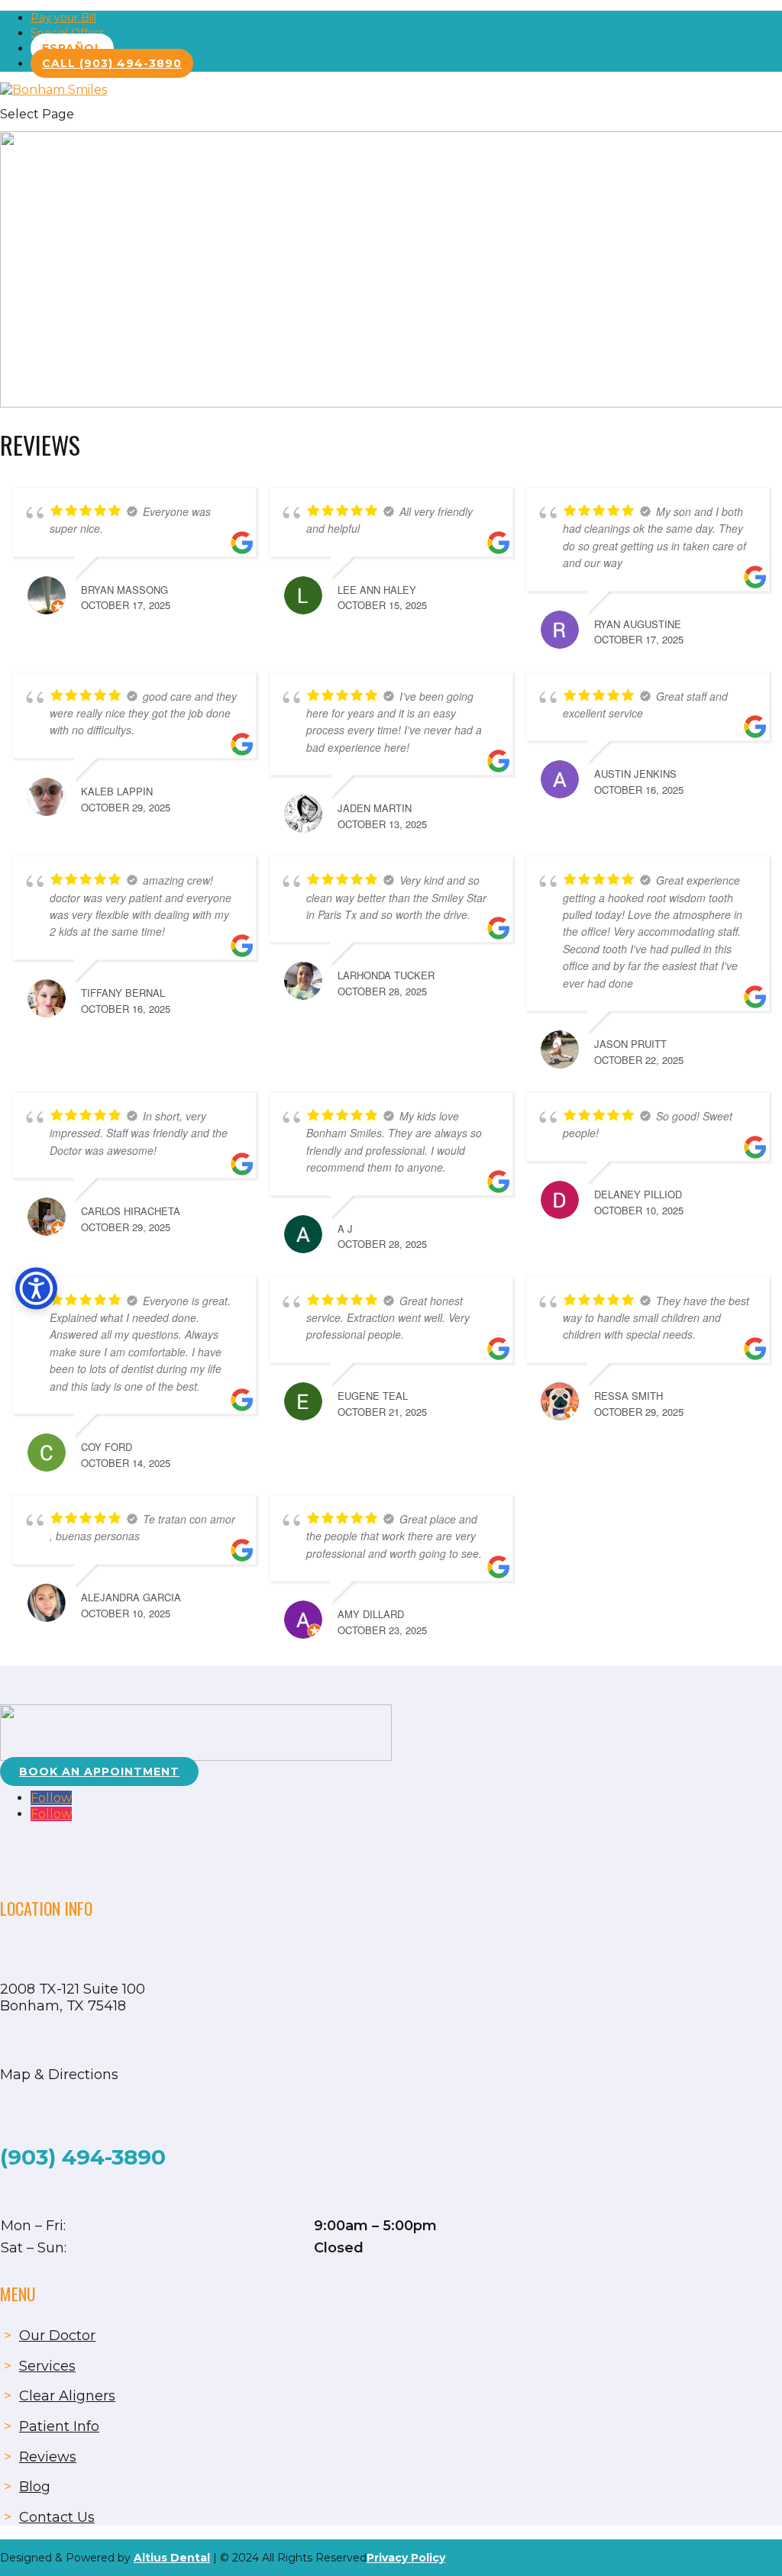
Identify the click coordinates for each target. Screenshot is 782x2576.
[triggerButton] (36, 1288)
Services (47, 2366)
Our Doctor (57, 2336)
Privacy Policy (406, 2558)
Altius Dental (172, 2558)
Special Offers (67, 33)
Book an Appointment (99, 1772)
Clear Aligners (67, 2396)
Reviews (48, 2457)
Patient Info (59, 2426)
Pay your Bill (63, 18)
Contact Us (57, 2517)
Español (72, 48)
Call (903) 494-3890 (112, 63)
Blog (35, 2487)
